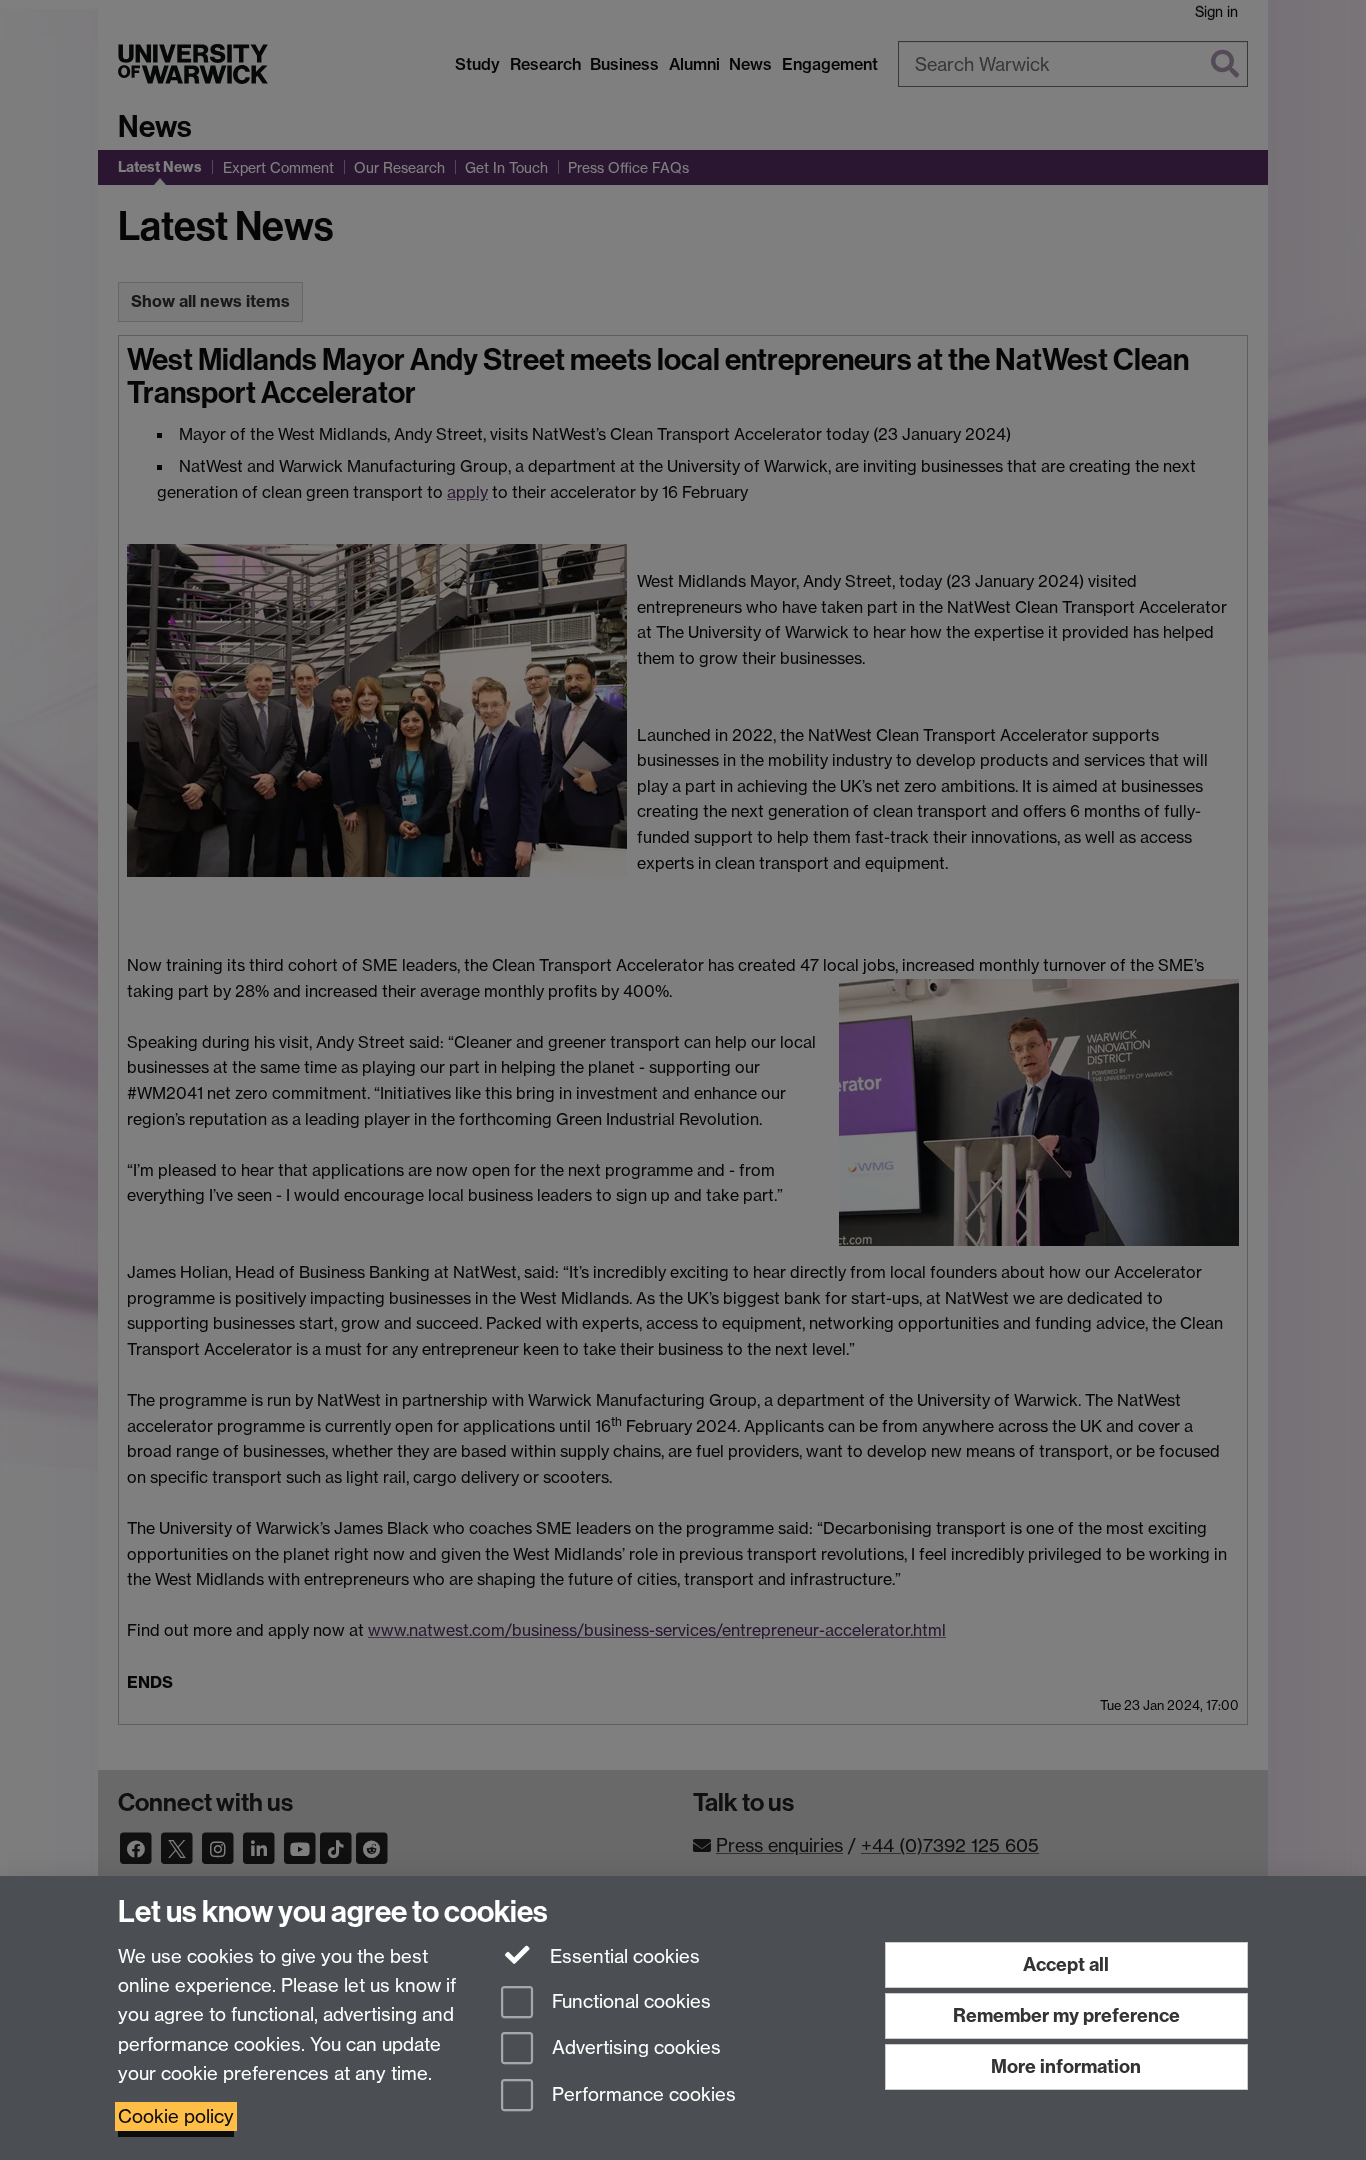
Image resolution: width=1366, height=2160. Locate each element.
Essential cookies (622, 1956)
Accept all (1066, 1964)
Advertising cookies (634, 2048)
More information (1066, 2066)
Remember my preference (1066, 2015)
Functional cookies (629, 2001)
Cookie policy (176, 2116)
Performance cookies (641, 2095)
